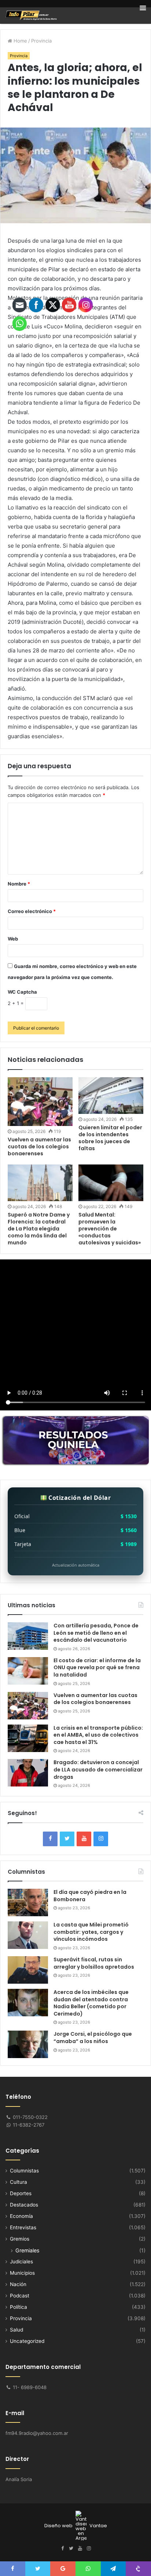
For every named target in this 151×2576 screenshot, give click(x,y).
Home (20, 41)
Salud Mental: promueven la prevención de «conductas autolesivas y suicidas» (110, 1229)
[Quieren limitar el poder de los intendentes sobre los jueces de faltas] (111, 1096)
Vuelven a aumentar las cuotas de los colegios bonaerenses (95, 1699)
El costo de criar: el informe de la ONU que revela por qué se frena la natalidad (97, 1668)
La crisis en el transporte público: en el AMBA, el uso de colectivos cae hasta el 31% (98, 1735)
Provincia (41, 41)
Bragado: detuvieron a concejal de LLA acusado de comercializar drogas (98, 1769)
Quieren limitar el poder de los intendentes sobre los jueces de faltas (110, 1138)
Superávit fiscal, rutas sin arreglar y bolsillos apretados (94, 1963)
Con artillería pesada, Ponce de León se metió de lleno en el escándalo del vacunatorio (96, 1633)
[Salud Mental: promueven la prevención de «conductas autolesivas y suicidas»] (111, 1183)
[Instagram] (101, 1839)
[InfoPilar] (31, 15)
